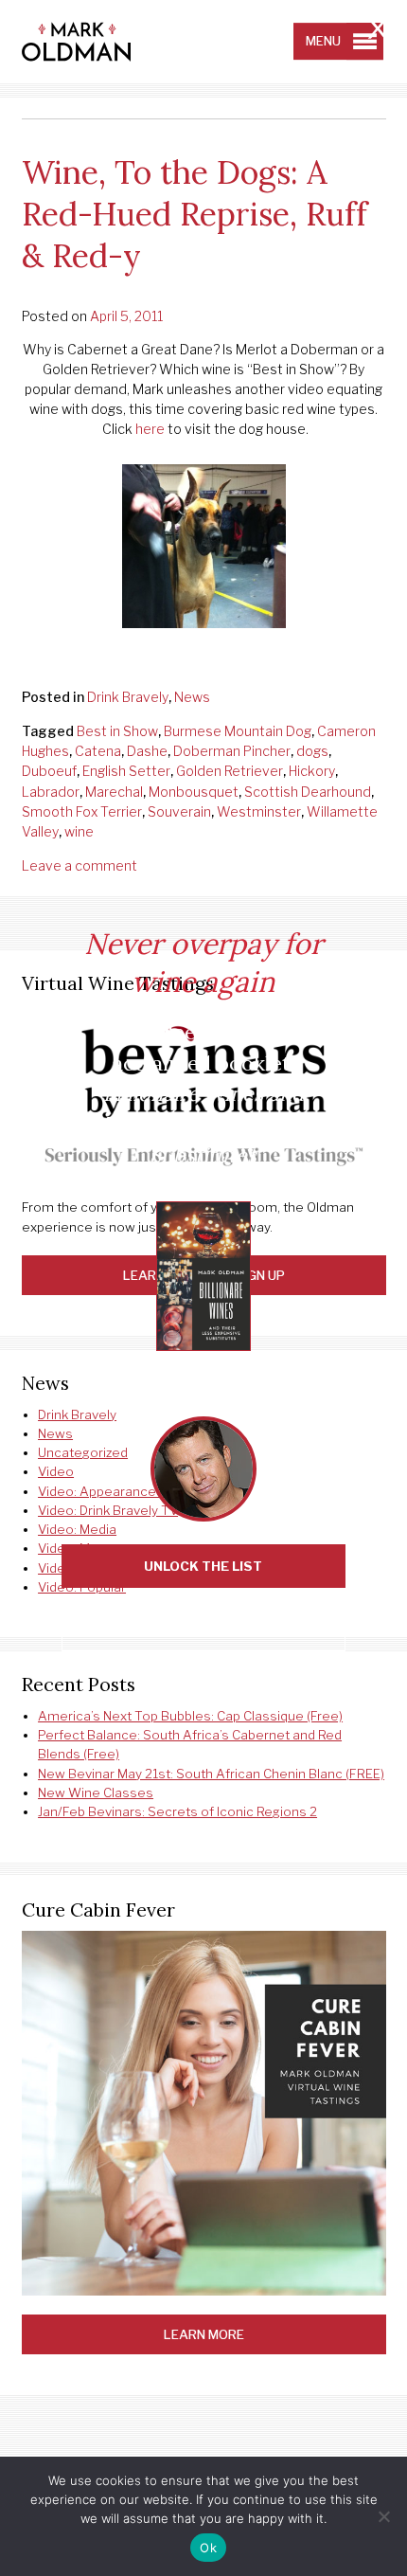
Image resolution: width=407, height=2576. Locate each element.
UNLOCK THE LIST (203, 1566)
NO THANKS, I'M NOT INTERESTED (203, 1630)
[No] (383, 2516)
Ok (208, 2548)
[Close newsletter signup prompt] (378, 31)
